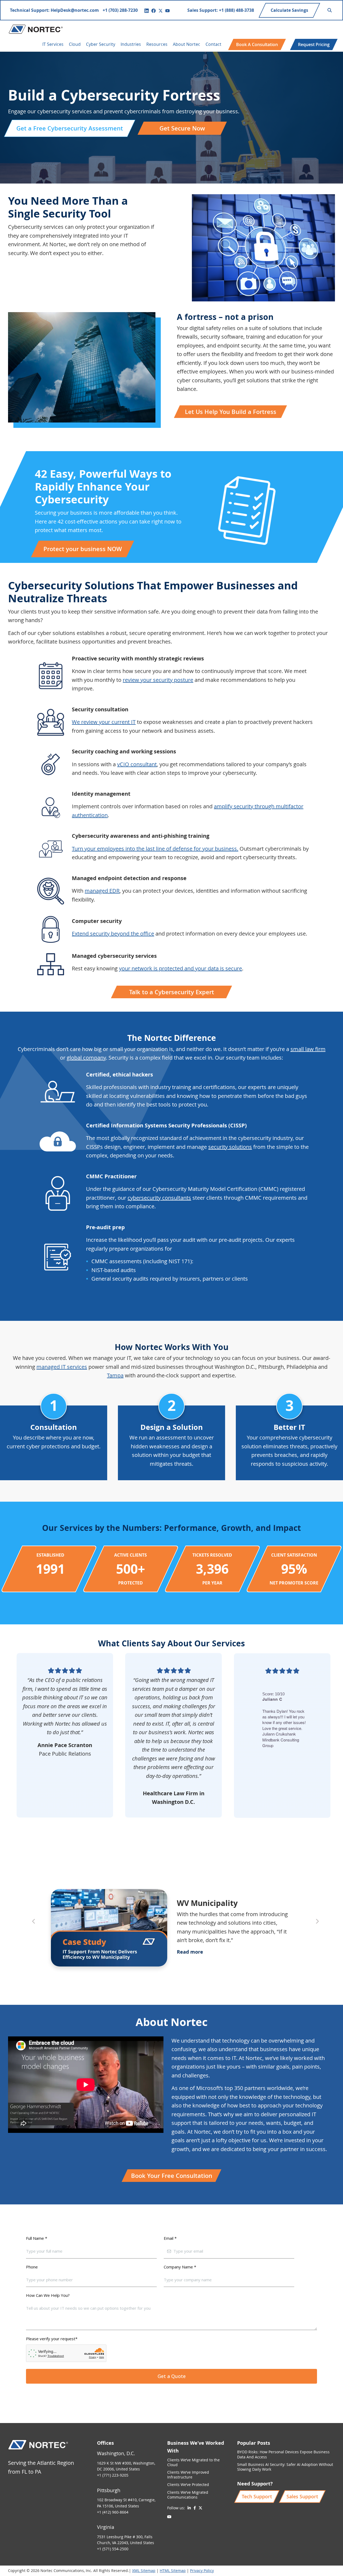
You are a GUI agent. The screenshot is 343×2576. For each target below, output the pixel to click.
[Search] (330, 10)
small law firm (308, 1049)
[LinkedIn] (147, 11)
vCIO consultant (137, 764)
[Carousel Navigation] (171, 1868)
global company (86, 1058)
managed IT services (62, 1367)
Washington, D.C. (116, 2453)
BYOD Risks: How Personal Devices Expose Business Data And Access (283, 2454)
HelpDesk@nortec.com (75, 10)
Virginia (106, 2527)
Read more (190, 1952)
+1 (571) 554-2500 (113, 2549)
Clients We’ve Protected (188, 2485)
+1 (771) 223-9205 (113, 2475)
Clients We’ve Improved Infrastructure (188, 2475)
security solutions (230, 1147)
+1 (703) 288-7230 (120, 10)
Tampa (115, 1375)
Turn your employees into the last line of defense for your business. (155, 849)
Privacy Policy (202, 2571)
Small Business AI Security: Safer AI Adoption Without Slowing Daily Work (285, 2467)
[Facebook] (154, 11)
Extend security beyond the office (113, 934)
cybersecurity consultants (159, 1198)
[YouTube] (167, 11)
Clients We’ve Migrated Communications (188, 2495)
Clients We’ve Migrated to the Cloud (193, 2462)
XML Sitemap (144, 2571)
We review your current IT (104, 722)
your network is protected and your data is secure (180, 968)
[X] (161, 11)
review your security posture (158, 680)
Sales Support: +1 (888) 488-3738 (221, 10)
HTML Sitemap (173, 2571)
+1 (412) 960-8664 (113, 2512)
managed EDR (102, 891)
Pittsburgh (109, 2490)
